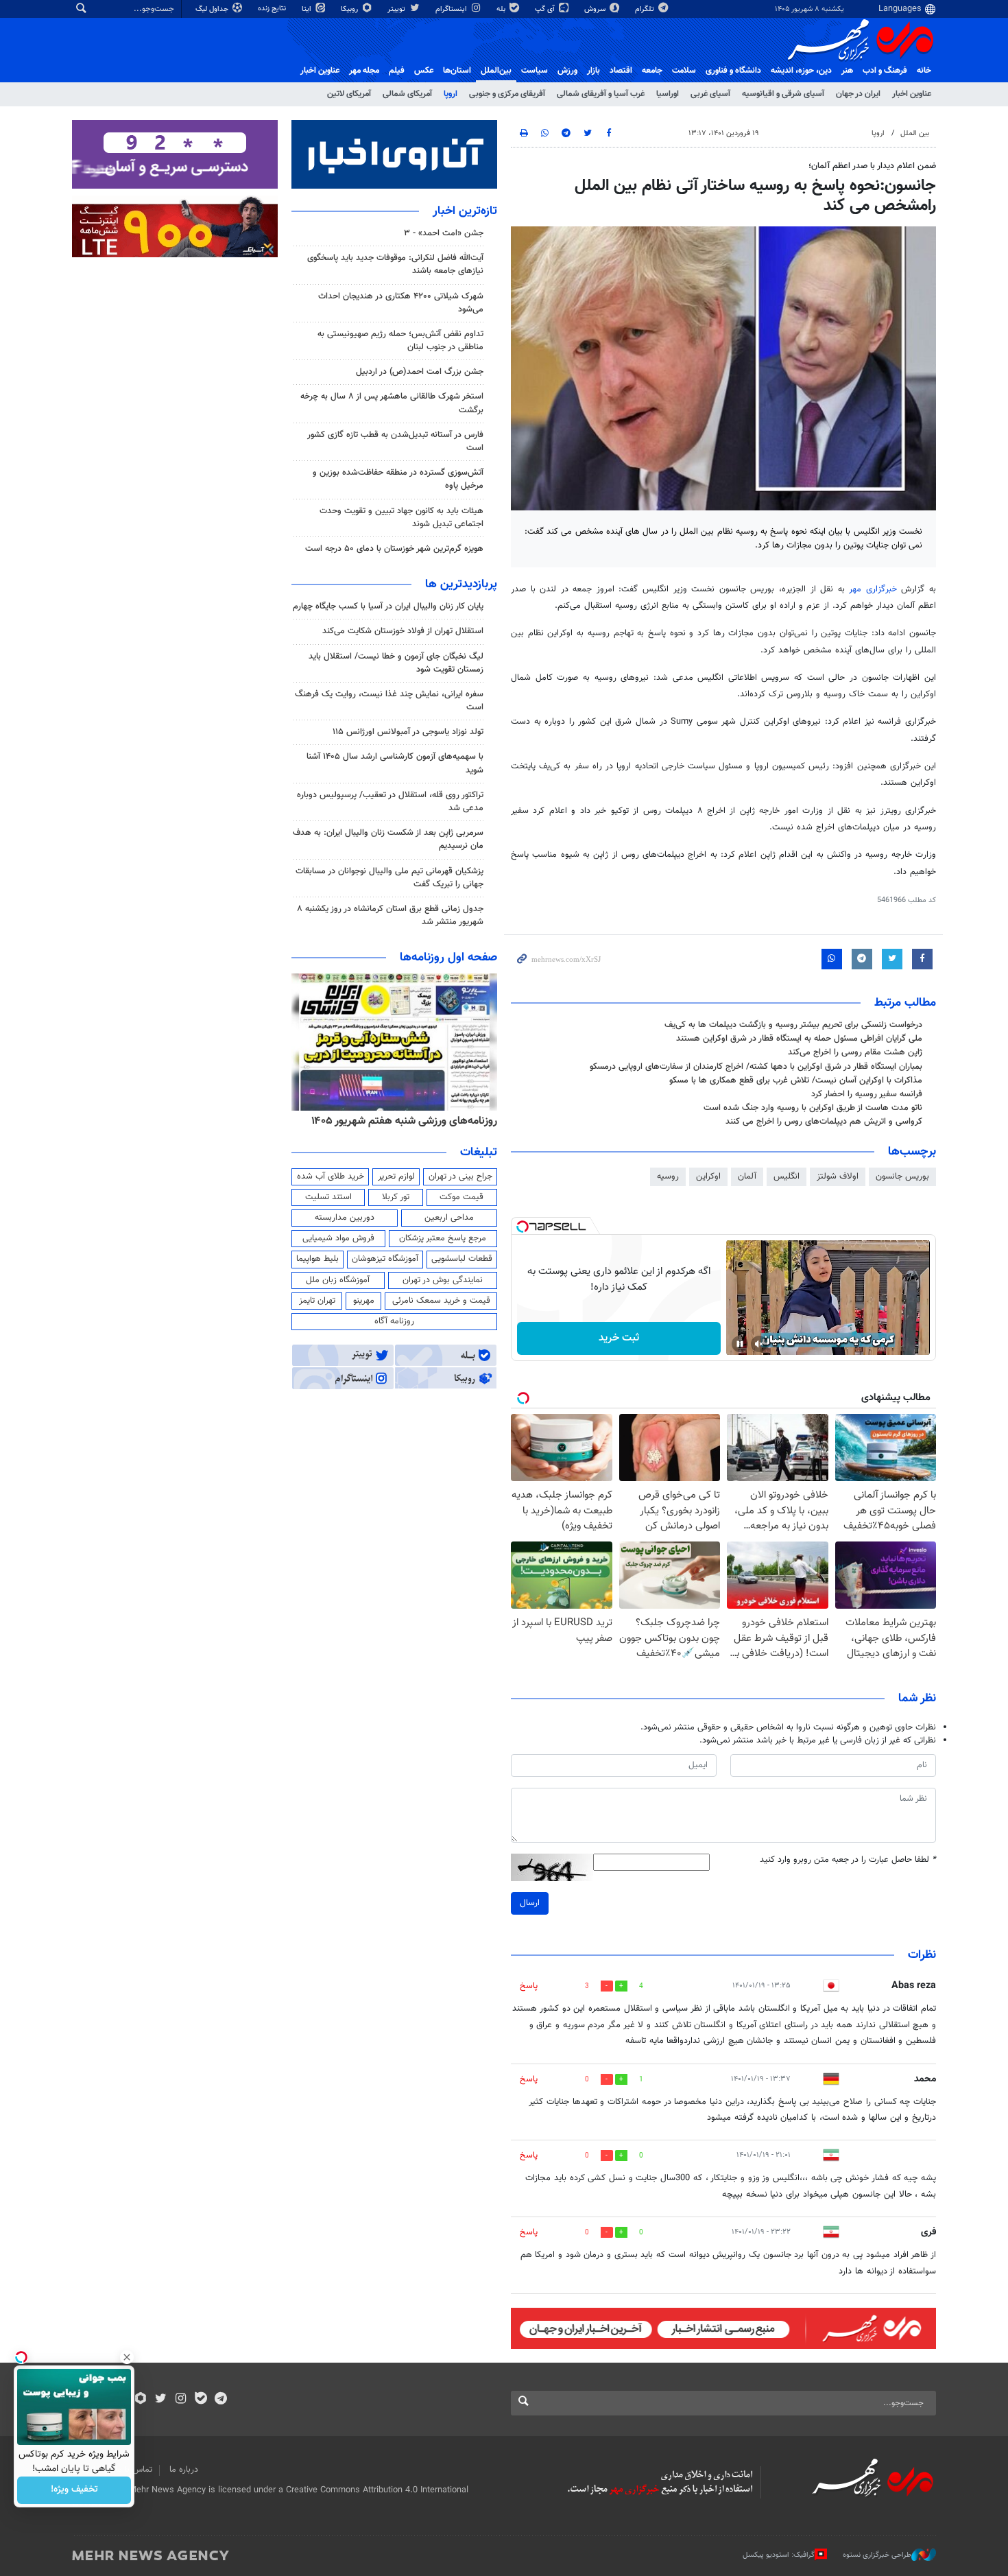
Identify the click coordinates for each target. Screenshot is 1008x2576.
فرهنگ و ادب (885, 71)
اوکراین (708, 1177)
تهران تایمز (317, 1301)
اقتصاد (621, 71)
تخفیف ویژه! (74, 2490)
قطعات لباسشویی (462, 1259)
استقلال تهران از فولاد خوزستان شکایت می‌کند (403, 631)
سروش (596, 9)
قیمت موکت (461, 1197)
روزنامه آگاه (394, 1321)
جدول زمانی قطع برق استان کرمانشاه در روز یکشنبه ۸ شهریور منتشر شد (390, 915)
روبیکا (350, 9)
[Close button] (127, 2357)
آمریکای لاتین (349, 94)
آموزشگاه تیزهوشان (385, 1259)
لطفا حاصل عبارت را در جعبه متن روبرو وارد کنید (848, 1860)
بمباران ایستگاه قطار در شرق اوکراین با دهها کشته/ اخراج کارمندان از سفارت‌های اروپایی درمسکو (756, 1067)
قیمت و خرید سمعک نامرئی (441, 1301)
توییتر (397, 9)
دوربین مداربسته (345, 1218)
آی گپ (546, 9)
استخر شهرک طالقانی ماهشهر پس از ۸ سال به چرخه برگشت (392, 403)
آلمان (747, 1177)
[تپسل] (523, 1227)
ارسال (530, 1903)
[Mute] (759, 1344)
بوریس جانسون (902, 1177)
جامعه (652, 71)
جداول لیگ (213, 9)
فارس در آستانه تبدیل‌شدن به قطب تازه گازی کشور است (395, 441)
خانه (924, 71)
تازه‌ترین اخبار (465, 211)
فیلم (397, 71)
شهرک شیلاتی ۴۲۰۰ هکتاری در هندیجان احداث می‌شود (401, 303)
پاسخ (529, 1986)
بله (502, 9)
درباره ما (184, 2470)
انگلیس (787, 1177)
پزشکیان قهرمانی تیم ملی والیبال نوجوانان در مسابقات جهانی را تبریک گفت (389, 878)
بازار (593, 71)
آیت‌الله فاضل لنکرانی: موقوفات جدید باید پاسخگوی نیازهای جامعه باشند (395, 264)
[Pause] (740, 1344)
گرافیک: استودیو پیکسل (779, 2555)
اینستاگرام (452, 9)
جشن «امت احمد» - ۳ (444, 233)
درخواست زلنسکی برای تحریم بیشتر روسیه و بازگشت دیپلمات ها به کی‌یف (793, 1025)
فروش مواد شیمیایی (338, 1238)
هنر (847, 71)
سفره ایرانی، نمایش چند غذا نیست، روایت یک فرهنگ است (389, 701)
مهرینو (364, 1301)
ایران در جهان (858, 94)
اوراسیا (668, 94)
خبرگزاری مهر (875, 589)
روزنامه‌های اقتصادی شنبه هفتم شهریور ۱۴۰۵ (400, 1121)
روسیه (668, 1177)
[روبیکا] (141, 2400)
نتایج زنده (273, 9)
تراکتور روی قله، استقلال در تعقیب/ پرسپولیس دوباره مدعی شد (390, 802)
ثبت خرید (619, 1338)
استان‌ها (457, 71)
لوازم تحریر (396, 1177)
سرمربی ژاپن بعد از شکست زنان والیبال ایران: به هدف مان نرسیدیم (388, 839)
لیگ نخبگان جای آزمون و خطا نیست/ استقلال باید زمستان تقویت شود (396, 663)
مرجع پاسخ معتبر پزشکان (443, 1238)
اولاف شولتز (838, 1177)
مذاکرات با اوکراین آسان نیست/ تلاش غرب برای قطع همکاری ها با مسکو (796, 1080)
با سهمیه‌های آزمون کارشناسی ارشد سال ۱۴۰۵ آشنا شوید (395, 763)
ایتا (308, 9)
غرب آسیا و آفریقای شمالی (601, 94)
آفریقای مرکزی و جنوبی (507, 94)
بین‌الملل (496, 71)
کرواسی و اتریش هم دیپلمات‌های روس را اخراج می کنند (824, 1122)
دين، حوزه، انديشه (801, 71)
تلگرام (646, 9)
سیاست (535, 71)
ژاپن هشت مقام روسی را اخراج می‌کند (855, 1052)
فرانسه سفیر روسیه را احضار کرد (867, 1094)
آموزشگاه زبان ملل (338, 1280)
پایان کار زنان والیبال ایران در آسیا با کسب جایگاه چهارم (388, 606)
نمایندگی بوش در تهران (443, 1280)
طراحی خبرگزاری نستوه (877, 2555)
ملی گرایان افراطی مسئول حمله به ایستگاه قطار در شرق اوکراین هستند (799, 1039)
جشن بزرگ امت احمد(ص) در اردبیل (420, 372)
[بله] (201, 2400)
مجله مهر (364, 71)
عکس (424, 71)
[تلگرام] (220, 2400)
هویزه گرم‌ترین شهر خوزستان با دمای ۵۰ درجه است (394, 549)
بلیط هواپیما (317, 1259)
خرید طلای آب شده (331, 1177)
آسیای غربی (710, 94)
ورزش (567, 71)
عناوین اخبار (912, 94)
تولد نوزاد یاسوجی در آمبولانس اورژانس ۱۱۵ (408, 732)
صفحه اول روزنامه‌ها (448, 958)
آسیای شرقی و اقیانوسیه (783, 94)
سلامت (684, 71)
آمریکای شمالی (407, 94)
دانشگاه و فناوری (733, 71)
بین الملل (915, 133)
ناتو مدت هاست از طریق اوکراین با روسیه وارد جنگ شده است (813, 1108)
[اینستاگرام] (181, 2400)
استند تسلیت (328, 1197)
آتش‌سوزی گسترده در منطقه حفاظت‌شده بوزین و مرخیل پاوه (398, 479)
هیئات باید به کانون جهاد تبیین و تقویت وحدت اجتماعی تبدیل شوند (401, 518)
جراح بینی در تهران (460, 1177)
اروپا (451, 94)
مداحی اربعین (449, 1218)
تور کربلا (396, 1197)
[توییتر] (161, 2400)
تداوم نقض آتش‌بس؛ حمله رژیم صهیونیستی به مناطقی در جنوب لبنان (400, 341)
